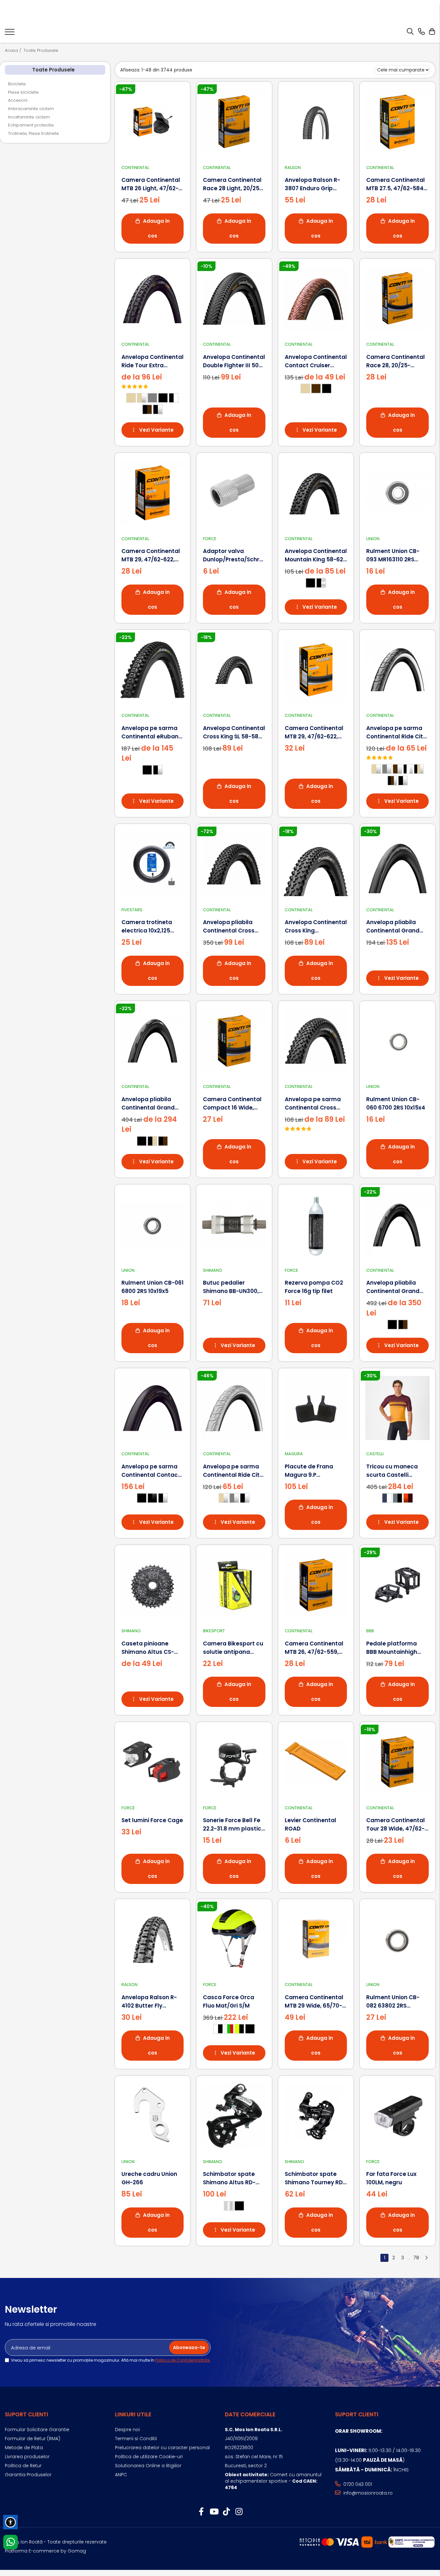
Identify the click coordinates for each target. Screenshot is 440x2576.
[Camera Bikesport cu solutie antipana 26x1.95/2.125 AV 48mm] (234, 1585)
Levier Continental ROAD (311, 1824)
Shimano (213, 1270)
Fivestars (132, 910)
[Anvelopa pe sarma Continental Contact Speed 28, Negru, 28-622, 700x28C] (153, 1408)
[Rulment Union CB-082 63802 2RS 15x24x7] (397, 1939)
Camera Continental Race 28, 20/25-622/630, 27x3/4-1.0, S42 (396, 361)
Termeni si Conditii (136, 2439)
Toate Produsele (41, 51)
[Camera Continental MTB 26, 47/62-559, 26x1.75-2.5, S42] (316, 1585)
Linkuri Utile (133, 2414)
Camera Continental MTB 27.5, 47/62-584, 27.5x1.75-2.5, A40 (396, 184)
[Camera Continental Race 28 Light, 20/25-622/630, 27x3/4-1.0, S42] (234, 122)
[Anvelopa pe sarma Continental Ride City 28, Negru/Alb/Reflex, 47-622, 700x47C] (397, 670)
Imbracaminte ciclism (31, 109)
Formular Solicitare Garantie (37, 2430)
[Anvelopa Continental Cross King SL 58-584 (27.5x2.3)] (234, 670)
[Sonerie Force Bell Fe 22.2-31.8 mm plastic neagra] (234, 1762)
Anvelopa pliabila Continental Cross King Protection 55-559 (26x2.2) (230, 927)
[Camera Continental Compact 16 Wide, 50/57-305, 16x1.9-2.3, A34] (234, 1041)
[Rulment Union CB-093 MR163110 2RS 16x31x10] (397, 493)
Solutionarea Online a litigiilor (148, 2466)
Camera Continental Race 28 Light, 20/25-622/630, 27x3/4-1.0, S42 (233, 184)
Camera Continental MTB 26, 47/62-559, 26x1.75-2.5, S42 (314, 1648)
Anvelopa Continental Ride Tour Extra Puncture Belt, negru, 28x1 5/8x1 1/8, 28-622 (153, 361)
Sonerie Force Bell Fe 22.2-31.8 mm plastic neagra (232, 1825)
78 (416, 2258)
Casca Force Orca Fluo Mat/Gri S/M (229, 2001)
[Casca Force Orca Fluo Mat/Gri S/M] (234, 1939)
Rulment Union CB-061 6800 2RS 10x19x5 (153, 1287)
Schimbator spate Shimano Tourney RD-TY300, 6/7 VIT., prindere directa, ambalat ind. (315, 2178)
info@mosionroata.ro (367, 2493)
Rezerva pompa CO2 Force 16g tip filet (314, 1287)
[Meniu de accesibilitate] (10, 2522)
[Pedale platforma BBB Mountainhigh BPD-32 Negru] (397, 1585)
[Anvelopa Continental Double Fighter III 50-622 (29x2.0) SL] (234, 299)
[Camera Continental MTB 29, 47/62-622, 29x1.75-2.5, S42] (153, 493)
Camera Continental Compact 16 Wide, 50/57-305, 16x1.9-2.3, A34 (233, 1104)
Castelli (375, 1454)
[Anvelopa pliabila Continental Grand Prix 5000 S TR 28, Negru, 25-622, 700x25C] (397, 1224)
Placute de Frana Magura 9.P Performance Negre (313, 1471)
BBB (370, 1631)
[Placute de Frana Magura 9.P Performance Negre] (316, 1408)
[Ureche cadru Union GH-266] (153, 2116)
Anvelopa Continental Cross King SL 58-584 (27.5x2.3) (234, 732)
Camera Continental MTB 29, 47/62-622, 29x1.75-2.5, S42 (151, 555)
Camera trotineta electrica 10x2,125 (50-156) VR (147, 927)
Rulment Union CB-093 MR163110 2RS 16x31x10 (393, 555)
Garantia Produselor (28, 2475)
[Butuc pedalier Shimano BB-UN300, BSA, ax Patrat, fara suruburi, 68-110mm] (234, 1224)
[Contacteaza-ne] (421, 32)
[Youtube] (214, 2512)
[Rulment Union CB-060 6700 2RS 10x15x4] (397, 1041)
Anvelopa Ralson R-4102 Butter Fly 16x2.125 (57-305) (149, 2002)
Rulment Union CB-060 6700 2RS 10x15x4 (396, 1103)
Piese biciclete (23, 92)
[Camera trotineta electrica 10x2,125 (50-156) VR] (153, 864)
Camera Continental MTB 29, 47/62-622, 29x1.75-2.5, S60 (314, 732)
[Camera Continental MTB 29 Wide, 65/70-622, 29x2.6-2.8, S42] (316, 1939)
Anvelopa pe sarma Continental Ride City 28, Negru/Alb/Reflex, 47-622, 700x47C (396, 732)
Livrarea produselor (27, 2457)
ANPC (121, 2475)
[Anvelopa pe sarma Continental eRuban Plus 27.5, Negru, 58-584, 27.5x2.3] (153, 670)
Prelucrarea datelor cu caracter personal (162, 2448)
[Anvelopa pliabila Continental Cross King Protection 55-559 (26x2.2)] (234, 864)
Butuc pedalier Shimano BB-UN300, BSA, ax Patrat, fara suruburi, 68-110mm (231, 1287)
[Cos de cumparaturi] (432, 32)
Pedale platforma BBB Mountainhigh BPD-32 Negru (392, 1648)
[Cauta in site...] (410, 32)
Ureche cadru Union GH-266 (149, 2178)
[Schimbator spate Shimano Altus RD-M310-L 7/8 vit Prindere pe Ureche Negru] (234, 2116)
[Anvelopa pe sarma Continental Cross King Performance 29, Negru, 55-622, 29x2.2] (316, 1041)
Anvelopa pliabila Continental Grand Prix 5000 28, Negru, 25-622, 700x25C (148, 1104)
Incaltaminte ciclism (29, 117)
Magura (294, 1454)
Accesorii (18, 100)
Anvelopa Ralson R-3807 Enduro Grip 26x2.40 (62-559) (312, 184)
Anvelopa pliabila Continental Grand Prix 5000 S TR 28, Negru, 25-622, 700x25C (393, 1287)
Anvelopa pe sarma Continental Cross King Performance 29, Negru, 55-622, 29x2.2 (315, 1104)
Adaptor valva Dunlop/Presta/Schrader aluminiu (234, 555)
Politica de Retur (23, 2466)
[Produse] (10, 34)
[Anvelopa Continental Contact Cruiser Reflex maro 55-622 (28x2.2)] (316, 299)
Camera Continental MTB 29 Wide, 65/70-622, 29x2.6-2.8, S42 (314, 2002)
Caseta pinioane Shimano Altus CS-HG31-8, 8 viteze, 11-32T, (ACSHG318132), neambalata (150, 1648)
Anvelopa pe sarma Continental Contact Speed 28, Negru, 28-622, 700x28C (151, 1471)
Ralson (293, 168)
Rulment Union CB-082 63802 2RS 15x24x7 (393, 2002)
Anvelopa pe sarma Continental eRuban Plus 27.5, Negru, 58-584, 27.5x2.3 (150, 732)
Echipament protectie (31, 125)
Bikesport (214, 1631)
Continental (135, 168)
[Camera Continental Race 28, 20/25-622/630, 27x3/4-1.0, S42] (397, 299)
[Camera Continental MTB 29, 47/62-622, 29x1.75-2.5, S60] (316, 670)
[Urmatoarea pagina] (426, 2258)
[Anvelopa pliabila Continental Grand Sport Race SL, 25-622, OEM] (397, 864)
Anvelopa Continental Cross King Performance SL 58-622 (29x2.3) (316, 927)
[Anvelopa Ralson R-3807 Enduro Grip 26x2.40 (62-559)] (316, 122)
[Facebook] (201, 2512)
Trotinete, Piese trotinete (33, 133)
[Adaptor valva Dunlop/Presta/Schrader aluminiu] (234, 493)
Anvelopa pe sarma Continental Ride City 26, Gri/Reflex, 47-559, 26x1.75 (234, 1471)
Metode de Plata (24, 2448)
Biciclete (17, 84)
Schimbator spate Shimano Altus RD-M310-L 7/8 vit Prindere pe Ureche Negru (230, 2178)
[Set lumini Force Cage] (153, 1762)
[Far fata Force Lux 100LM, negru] (397, 2116)
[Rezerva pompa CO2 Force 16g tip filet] (316, 1224)
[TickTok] (226, 2512)
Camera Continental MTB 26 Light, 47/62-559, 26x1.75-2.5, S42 (151, 184)
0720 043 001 (357, 2484)
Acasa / (14, 51)
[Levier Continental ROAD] (316, 1762)
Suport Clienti (27, 2414)
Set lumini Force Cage (152, 1820)
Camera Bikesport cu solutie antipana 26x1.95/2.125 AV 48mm (233, 1648)
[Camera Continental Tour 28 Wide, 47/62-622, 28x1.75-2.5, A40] (397, 1762)
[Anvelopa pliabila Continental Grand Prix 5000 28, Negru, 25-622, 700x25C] (153, 1041)
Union (373, 539)
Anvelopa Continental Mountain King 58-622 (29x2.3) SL (316, 555)
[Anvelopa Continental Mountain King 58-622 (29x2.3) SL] (316, 493)
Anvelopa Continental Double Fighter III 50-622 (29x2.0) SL (234, 361)
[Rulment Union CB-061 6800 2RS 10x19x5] (153, 1224)
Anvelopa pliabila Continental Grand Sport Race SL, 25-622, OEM (397, 927)
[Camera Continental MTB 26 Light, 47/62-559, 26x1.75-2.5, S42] (153, 122)
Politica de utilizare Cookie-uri (149, 2457)
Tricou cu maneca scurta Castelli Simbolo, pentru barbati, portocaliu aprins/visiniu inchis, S (397, 1471)
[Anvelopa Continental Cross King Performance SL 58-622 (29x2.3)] (316, 864)
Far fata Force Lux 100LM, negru (391, 2178)
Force (210, 539)
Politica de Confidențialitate (182, 2360)
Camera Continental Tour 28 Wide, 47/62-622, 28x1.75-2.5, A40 (396, 1825)
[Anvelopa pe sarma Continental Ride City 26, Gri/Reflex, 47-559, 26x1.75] (234, 1408)
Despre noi (127, 2430)
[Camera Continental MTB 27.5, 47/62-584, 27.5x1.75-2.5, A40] (397, 122)
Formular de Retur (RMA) (33, 2439)
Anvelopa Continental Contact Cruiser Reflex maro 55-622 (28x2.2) (316, 361)
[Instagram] (239, 2512)
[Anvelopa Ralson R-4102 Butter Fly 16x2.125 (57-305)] (153, 1939)
